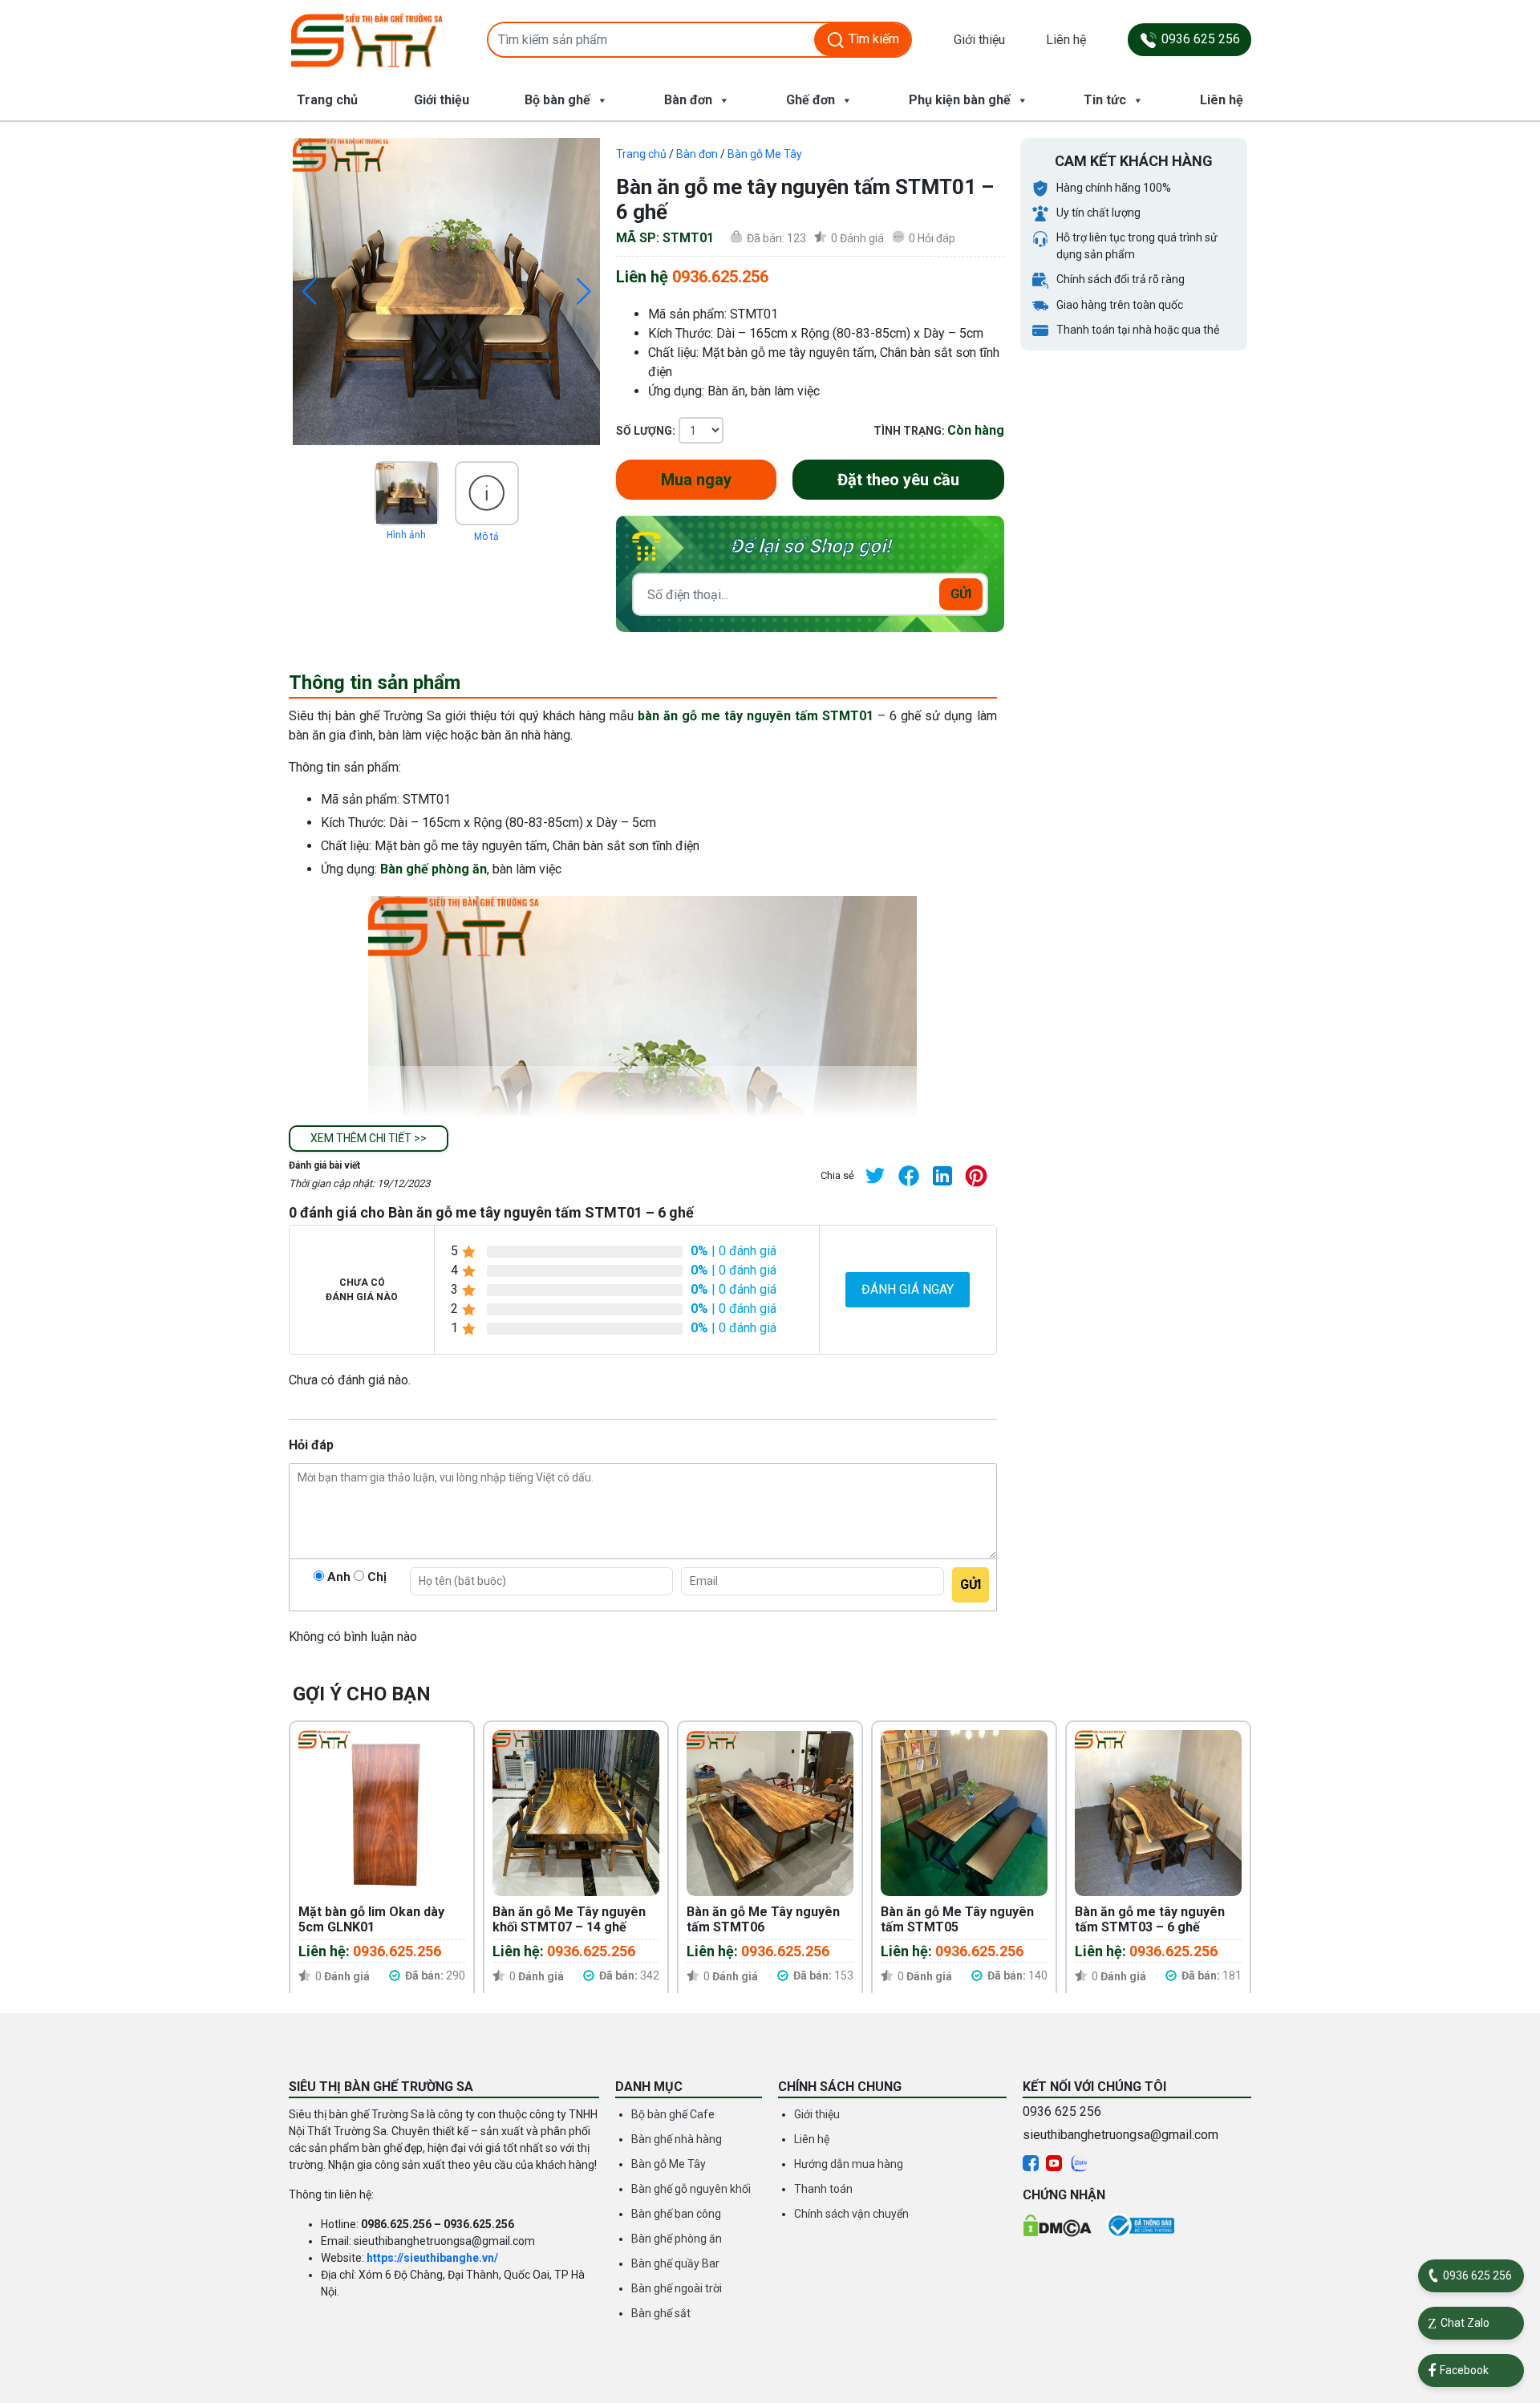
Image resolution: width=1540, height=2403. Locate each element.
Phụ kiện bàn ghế (960, 100)
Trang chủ (327, 100)
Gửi (961, 594)
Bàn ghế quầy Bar (675, 2263)
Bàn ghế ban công (676, 2214)
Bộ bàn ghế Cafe (673, 2114)
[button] (369, 1139)
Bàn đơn (688, 100)
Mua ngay (696, 480)
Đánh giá (857, 238)
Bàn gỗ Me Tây (765, 154)
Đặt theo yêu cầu (898, 480)
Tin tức (1105, 100)
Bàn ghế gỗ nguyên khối (691, 2189)
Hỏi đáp (932, 238)
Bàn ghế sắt (661, 2313)
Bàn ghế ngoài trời (677, 2288)
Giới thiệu (979, 40)
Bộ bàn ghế (557, 100)
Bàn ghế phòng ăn (434, 869)
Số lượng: (646, 431)
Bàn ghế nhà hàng (677, 2139)
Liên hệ (1066, 40)
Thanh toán (823, 2189)
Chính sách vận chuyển (851, 2214)
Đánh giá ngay (908, 1289)
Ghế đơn (811, 100)
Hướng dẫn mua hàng (849, 2164)
